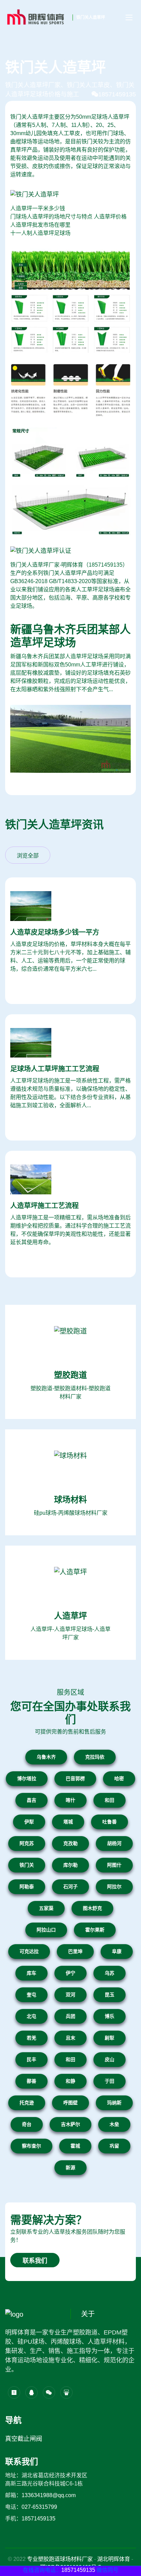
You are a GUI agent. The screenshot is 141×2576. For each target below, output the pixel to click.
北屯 (31, 2016)
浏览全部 (28, 856)
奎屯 (31, 1995)
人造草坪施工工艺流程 (44, 1206)
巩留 (114, 2146)
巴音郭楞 (75, 1779)
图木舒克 (92, 1908)
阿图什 (114, 1865)
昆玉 (110, 1995)
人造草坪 (70, 1616)
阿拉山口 (46, 1930)
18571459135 (117, 94)
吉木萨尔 (70, 2124)
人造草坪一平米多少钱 (38, 208)
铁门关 (27, 1865)
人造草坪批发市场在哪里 (40, 225)
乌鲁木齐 (46, 1757)
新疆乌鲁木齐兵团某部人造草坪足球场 (70, 636)
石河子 (70, 1887)
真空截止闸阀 (24, 2439)
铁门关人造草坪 (91, 17)
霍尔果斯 (95, 1930)
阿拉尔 (114, 1887)
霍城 (75, 2146)
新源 (70, 2167)
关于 (88, 2314)
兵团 (70, 2016)
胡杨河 (114, 1843)
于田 (110, 2081)
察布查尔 (31, 2146)
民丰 (31, 2059)
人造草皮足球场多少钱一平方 (55, 932)
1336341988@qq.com (49, 2495)
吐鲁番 (110, 1822)
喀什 (70, 1800)
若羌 (31, 2038)
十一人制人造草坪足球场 (40, 233)
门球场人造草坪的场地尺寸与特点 (51, 217)
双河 (70, 1995)
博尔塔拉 (27, 1779)
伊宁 (70, 1973)
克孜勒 (70, 1843)
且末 (70, 2038)
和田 (110, 1800)
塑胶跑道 (70, 1375)
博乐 (110, 2016)
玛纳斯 (114, 2103)
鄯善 (31, 2081)
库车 (31, 1973)
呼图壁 (70, 2103)
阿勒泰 (27, 1887)
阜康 (117, 1951)
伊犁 (29, 1822)
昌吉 (31, 1800)
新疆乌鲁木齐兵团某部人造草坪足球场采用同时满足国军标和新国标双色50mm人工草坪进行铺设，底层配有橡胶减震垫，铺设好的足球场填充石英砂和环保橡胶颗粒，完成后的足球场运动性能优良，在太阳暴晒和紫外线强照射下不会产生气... (70, 673)
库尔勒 (70, 1865)
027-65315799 (39, 2507)
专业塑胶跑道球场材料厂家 (60, 2559)
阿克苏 (27, 1843)
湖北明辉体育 (114, 2559)
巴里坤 (75, 1951)
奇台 (27, 2124)
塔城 (68, 1822)
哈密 (119, 1779)
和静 (70, 2081)
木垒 (114, 2124)
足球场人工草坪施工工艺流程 (55, 1069)
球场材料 (70, 1499)
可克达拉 (29, 1951)
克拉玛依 (95, 1757)
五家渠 (46, 1908)
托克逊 (27, 2103)
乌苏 (110, 1973)
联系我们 (35, 2261)
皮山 (110, 2059)
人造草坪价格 (110, 217)
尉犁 (110, 2038)
